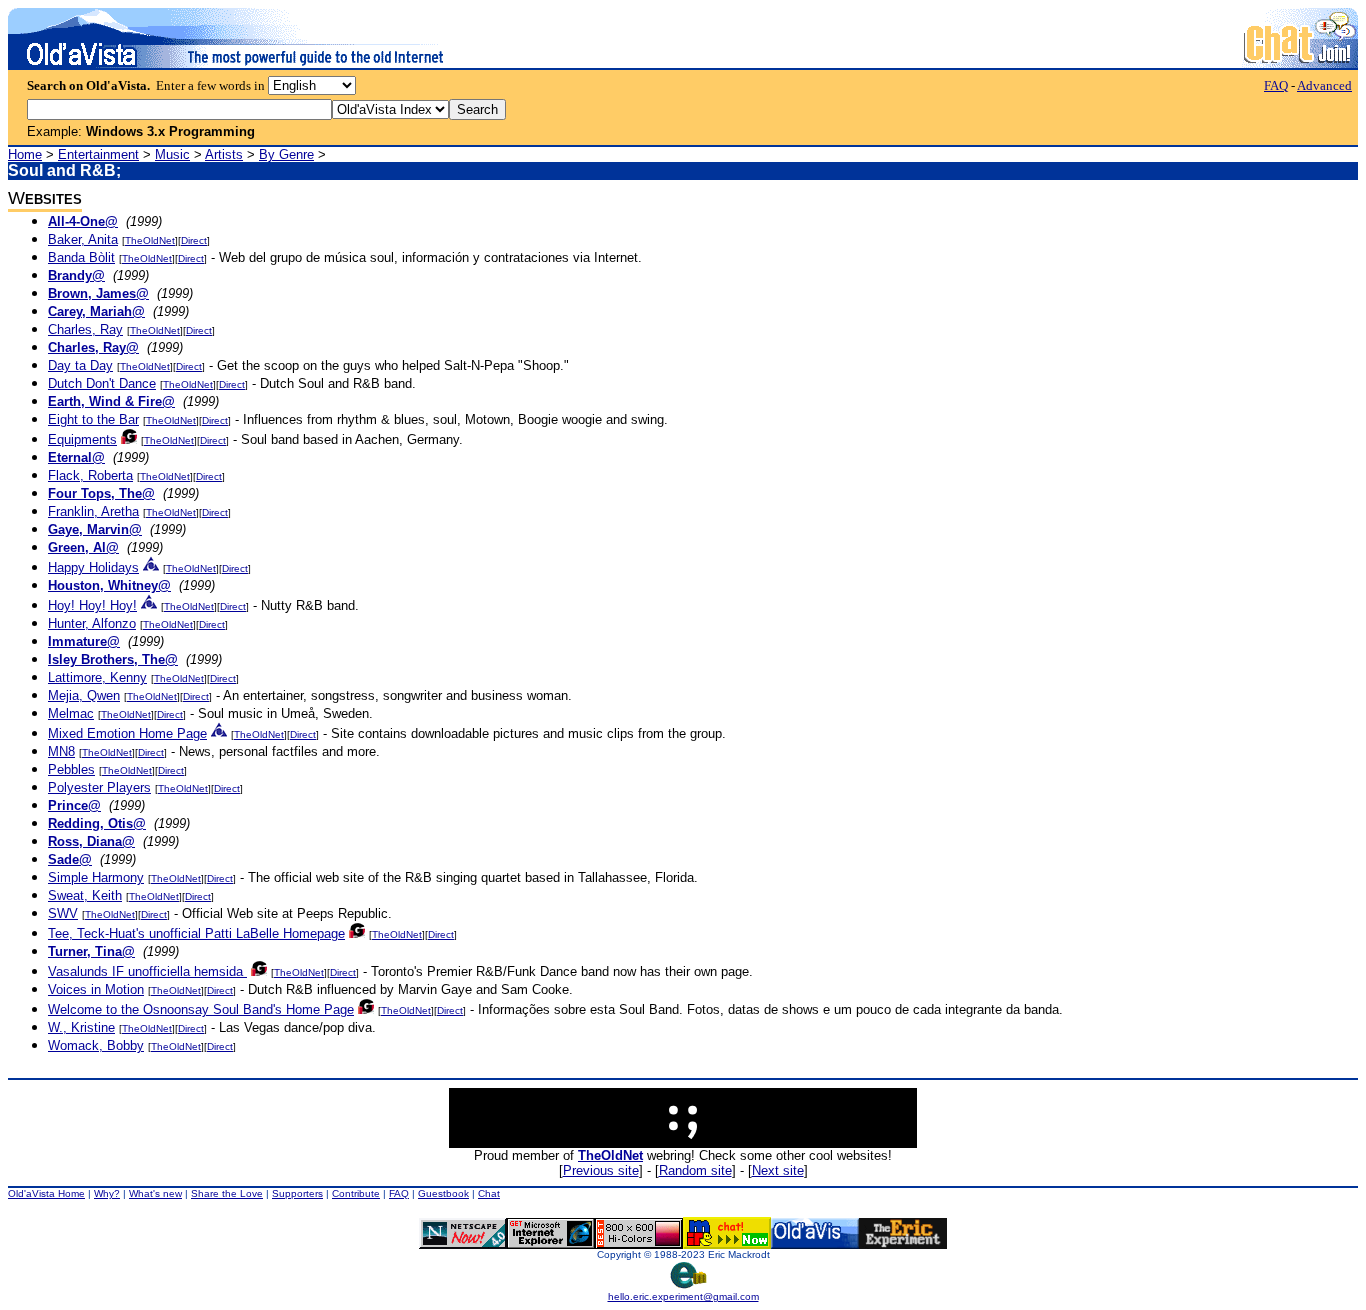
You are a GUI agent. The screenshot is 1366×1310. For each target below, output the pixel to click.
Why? (107, 1193)
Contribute (356, 1193)
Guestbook (443, 1193)
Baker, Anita (83, 239)
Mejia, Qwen (84, 695)
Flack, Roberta (90, 475)
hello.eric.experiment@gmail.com (683, 1296)
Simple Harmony (96, 877)
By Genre (286, 154)
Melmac (71, 713)
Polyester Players (99, 787)
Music (172, 154)
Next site (778, 1170)
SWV (63, 913)
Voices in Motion (96, 989)
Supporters (297, 1193)
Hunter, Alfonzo (92, 623)
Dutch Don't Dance (102, 383)
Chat (489, 1193)
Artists (224, 154)
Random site (695, 1170)
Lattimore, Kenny (97, 677)
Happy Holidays (93, 567)
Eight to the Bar (93, 419)
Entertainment (98, 154)
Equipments (82, 439)
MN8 (61, 751)
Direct (194, 240)
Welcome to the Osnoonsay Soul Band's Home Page (201, 1009)
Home (25, 154)
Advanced (1324, 85)
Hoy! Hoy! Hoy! (92, 605)
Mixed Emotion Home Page (127, 733)
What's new (155, 1193)
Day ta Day (80, 365)
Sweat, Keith (85, 895)
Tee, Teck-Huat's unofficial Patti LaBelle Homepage (196, 933)
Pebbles (71, 769)
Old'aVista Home (46, 1193)
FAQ (1276, 85)
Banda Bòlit (81, 257)
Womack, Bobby (96, 1045)
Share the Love (227, 1193)
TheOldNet (150, 240)
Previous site (601, 1170)
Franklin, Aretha (93, 511)
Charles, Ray (85, 329)
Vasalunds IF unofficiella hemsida (147, 971)
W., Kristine (81, 1027)
